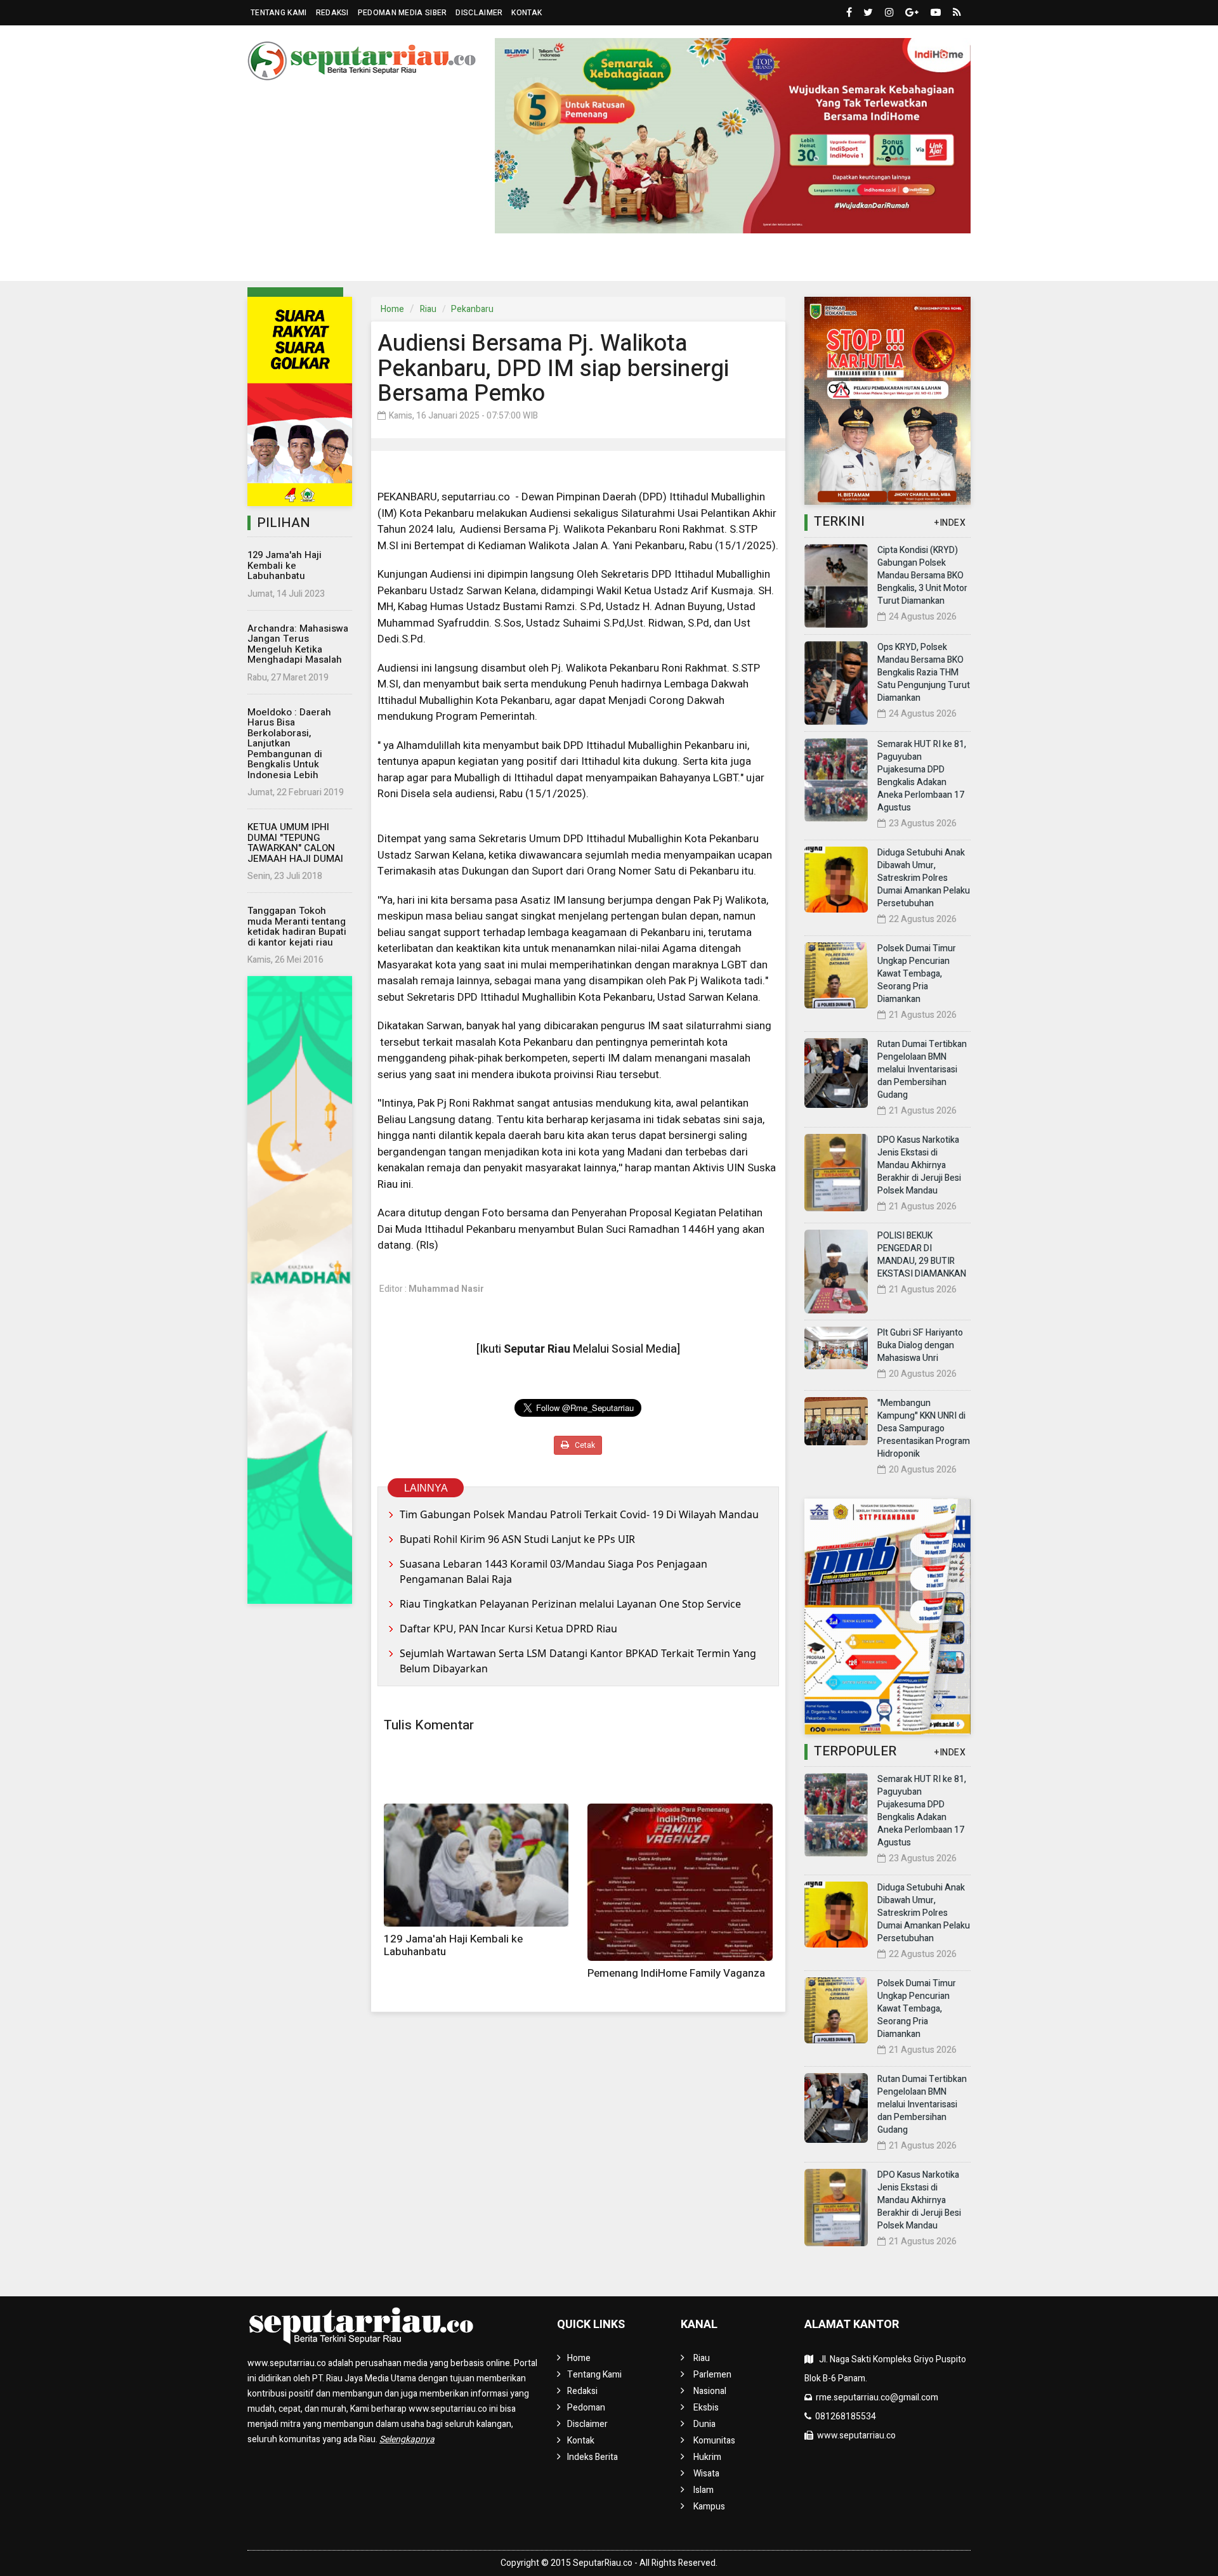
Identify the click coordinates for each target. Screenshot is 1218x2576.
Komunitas (714, 2441)
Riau (428, 309)
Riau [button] (283, 262)
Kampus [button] (832, 262)
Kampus (709, 2507)
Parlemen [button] (344, 262)
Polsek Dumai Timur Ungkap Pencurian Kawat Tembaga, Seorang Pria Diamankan (917, 974)
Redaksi (332, 13)
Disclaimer (479, 13)
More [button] (891, 262)
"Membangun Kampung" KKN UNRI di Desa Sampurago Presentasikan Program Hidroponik (924, 1428)
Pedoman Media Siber (403, 13)
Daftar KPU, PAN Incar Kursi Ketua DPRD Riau (508, 1629)
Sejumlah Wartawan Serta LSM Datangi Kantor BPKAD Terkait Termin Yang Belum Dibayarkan (578, 1661)
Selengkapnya (407, 2439)
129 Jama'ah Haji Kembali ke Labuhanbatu (285, 565)
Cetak (584, 1445)
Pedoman (586, 2408)
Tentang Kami (279, 13)
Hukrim (661, 262)
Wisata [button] (713, 262)
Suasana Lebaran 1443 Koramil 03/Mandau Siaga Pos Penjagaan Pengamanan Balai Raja (553, 1571)
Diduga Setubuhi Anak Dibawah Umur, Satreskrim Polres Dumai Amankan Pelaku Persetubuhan (924, 878)
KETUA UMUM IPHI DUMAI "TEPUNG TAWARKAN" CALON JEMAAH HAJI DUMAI (295, 843)
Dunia (532, 262)
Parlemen (712, 2375)
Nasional (419, 262)
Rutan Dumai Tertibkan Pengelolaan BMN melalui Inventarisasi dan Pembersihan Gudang (922, 1070)
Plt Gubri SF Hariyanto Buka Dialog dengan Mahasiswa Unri (920, 1345)
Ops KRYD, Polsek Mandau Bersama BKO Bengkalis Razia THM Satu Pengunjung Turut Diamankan (924, 673)
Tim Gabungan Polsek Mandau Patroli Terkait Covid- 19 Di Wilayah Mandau (579, 1514)
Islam (704, 2490)
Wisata (706, 2474)
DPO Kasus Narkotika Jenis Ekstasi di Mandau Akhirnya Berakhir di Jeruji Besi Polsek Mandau (919, 1165)
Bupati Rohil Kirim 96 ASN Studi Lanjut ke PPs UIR (517, 1539)
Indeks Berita (593, 2457)
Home (392, 309)
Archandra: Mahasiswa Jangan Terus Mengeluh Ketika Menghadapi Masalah (298, 644)
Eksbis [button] (475, 262)
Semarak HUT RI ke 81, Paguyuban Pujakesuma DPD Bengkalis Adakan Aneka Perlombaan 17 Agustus (922, 776)
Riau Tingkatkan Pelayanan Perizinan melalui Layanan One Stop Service (570, 1604)
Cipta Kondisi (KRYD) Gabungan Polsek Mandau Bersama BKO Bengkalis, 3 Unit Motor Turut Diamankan (922, 576)
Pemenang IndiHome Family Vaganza (676, 1973)
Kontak (527, 13)
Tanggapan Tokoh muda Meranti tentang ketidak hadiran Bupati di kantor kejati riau (297, 927)
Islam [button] (772, 262)
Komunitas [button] (590, 262)
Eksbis (706, 2408)
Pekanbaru (472, 309)
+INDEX (950, 523)
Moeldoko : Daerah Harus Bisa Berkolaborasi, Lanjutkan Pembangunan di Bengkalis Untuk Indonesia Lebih (289, 744)
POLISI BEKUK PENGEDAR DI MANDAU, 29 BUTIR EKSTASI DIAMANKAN (922, 1255)
